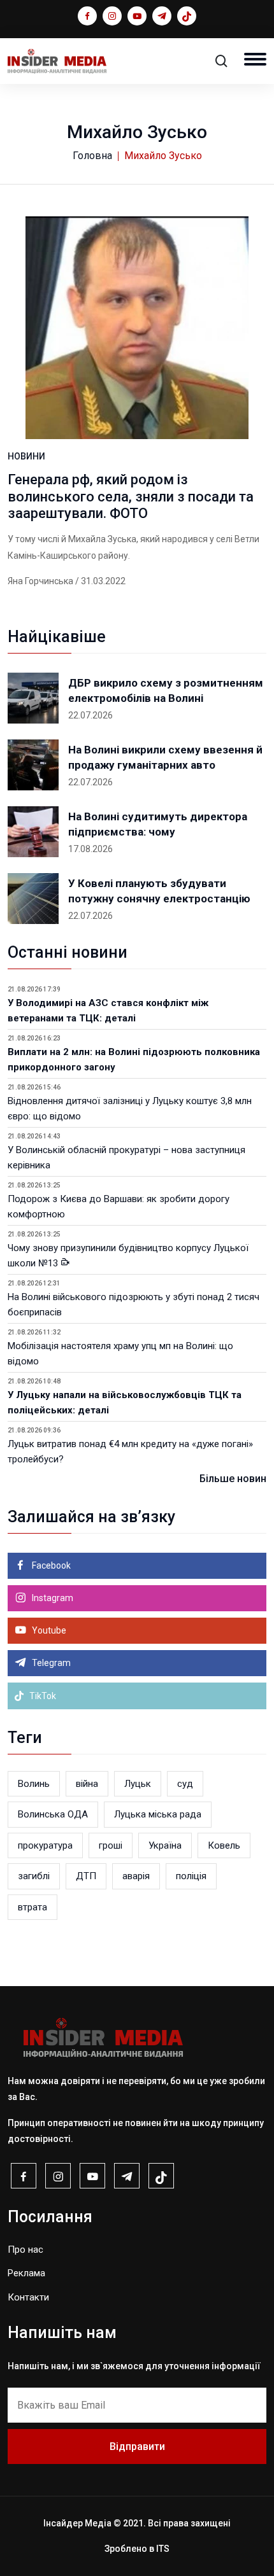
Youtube (48, 1630)
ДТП (86, 1876)
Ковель (224, 1845)
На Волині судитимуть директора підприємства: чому (158, 824)
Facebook (50, 1565)
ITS (163, 2549)
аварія (136, 1876)
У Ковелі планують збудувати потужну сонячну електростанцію (159, 891)
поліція (191, 1876)
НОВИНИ (26, 456)
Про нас (25, 2250)
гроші (111, 1845)
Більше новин (233, 1479)
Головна (92, 156)
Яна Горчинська (40, 581)
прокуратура (45, 1845)
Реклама (26, 2273)
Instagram (52, 1598)
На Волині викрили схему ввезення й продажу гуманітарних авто (165, 757)
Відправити (137, 2446)
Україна (165, 1845)
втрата (32, 1907)
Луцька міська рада (158, 1814)
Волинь (34, 1784)
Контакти (28, 2297)
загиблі (34, 1876)
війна (87, 1784)
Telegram (50, 1663)
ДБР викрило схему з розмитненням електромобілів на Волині (166, 690)
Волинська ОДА (53, 1814)
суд (185, 1784)
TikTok (42, 1696)
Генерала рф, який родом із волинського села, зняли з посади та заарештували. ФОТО (131, 496)
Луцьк (138, 1784)
